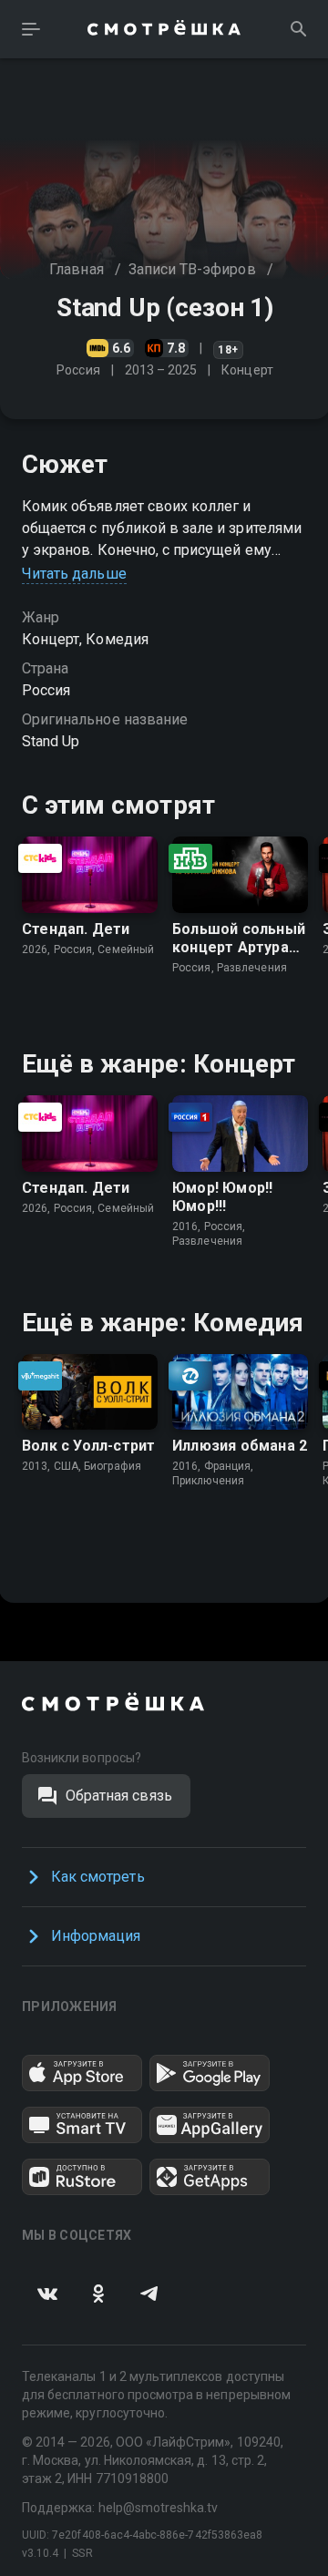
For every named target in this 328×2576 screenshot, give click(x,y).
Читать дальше (74, 574)
